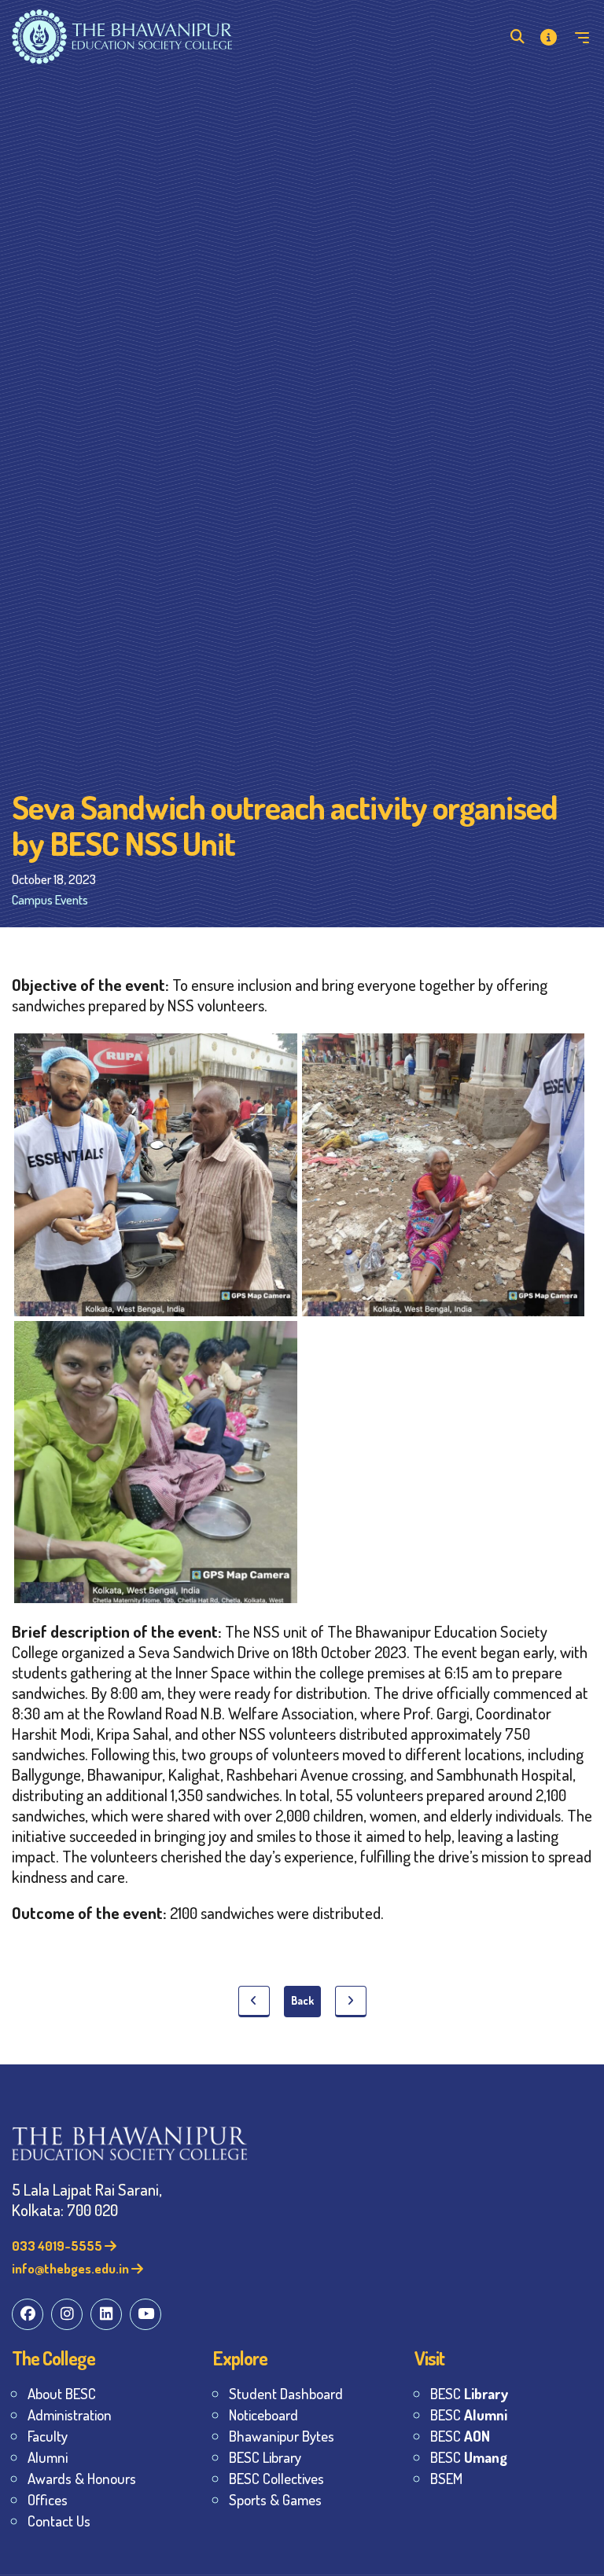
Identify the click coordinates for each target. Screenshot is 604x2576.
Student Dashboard (286, 2393)
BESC (469, 2393)
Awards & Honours (82, 2478)
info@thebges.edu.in (72, 2268)
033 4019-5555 (58, 2246)
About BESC (62, 2393)
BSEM (446, 2478)
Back (302, 2000)
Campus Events (50, 899)
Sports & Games (275, 2499)
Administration (70, 2415)
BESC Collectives (276, 2478)
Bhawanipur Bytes (282, 2436)
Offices (48, 2499)
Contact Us (59, 2521)
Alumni (48, 2457)
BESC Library (265, 2457)
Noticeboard (263, 2415)
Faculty (48, 2436)
